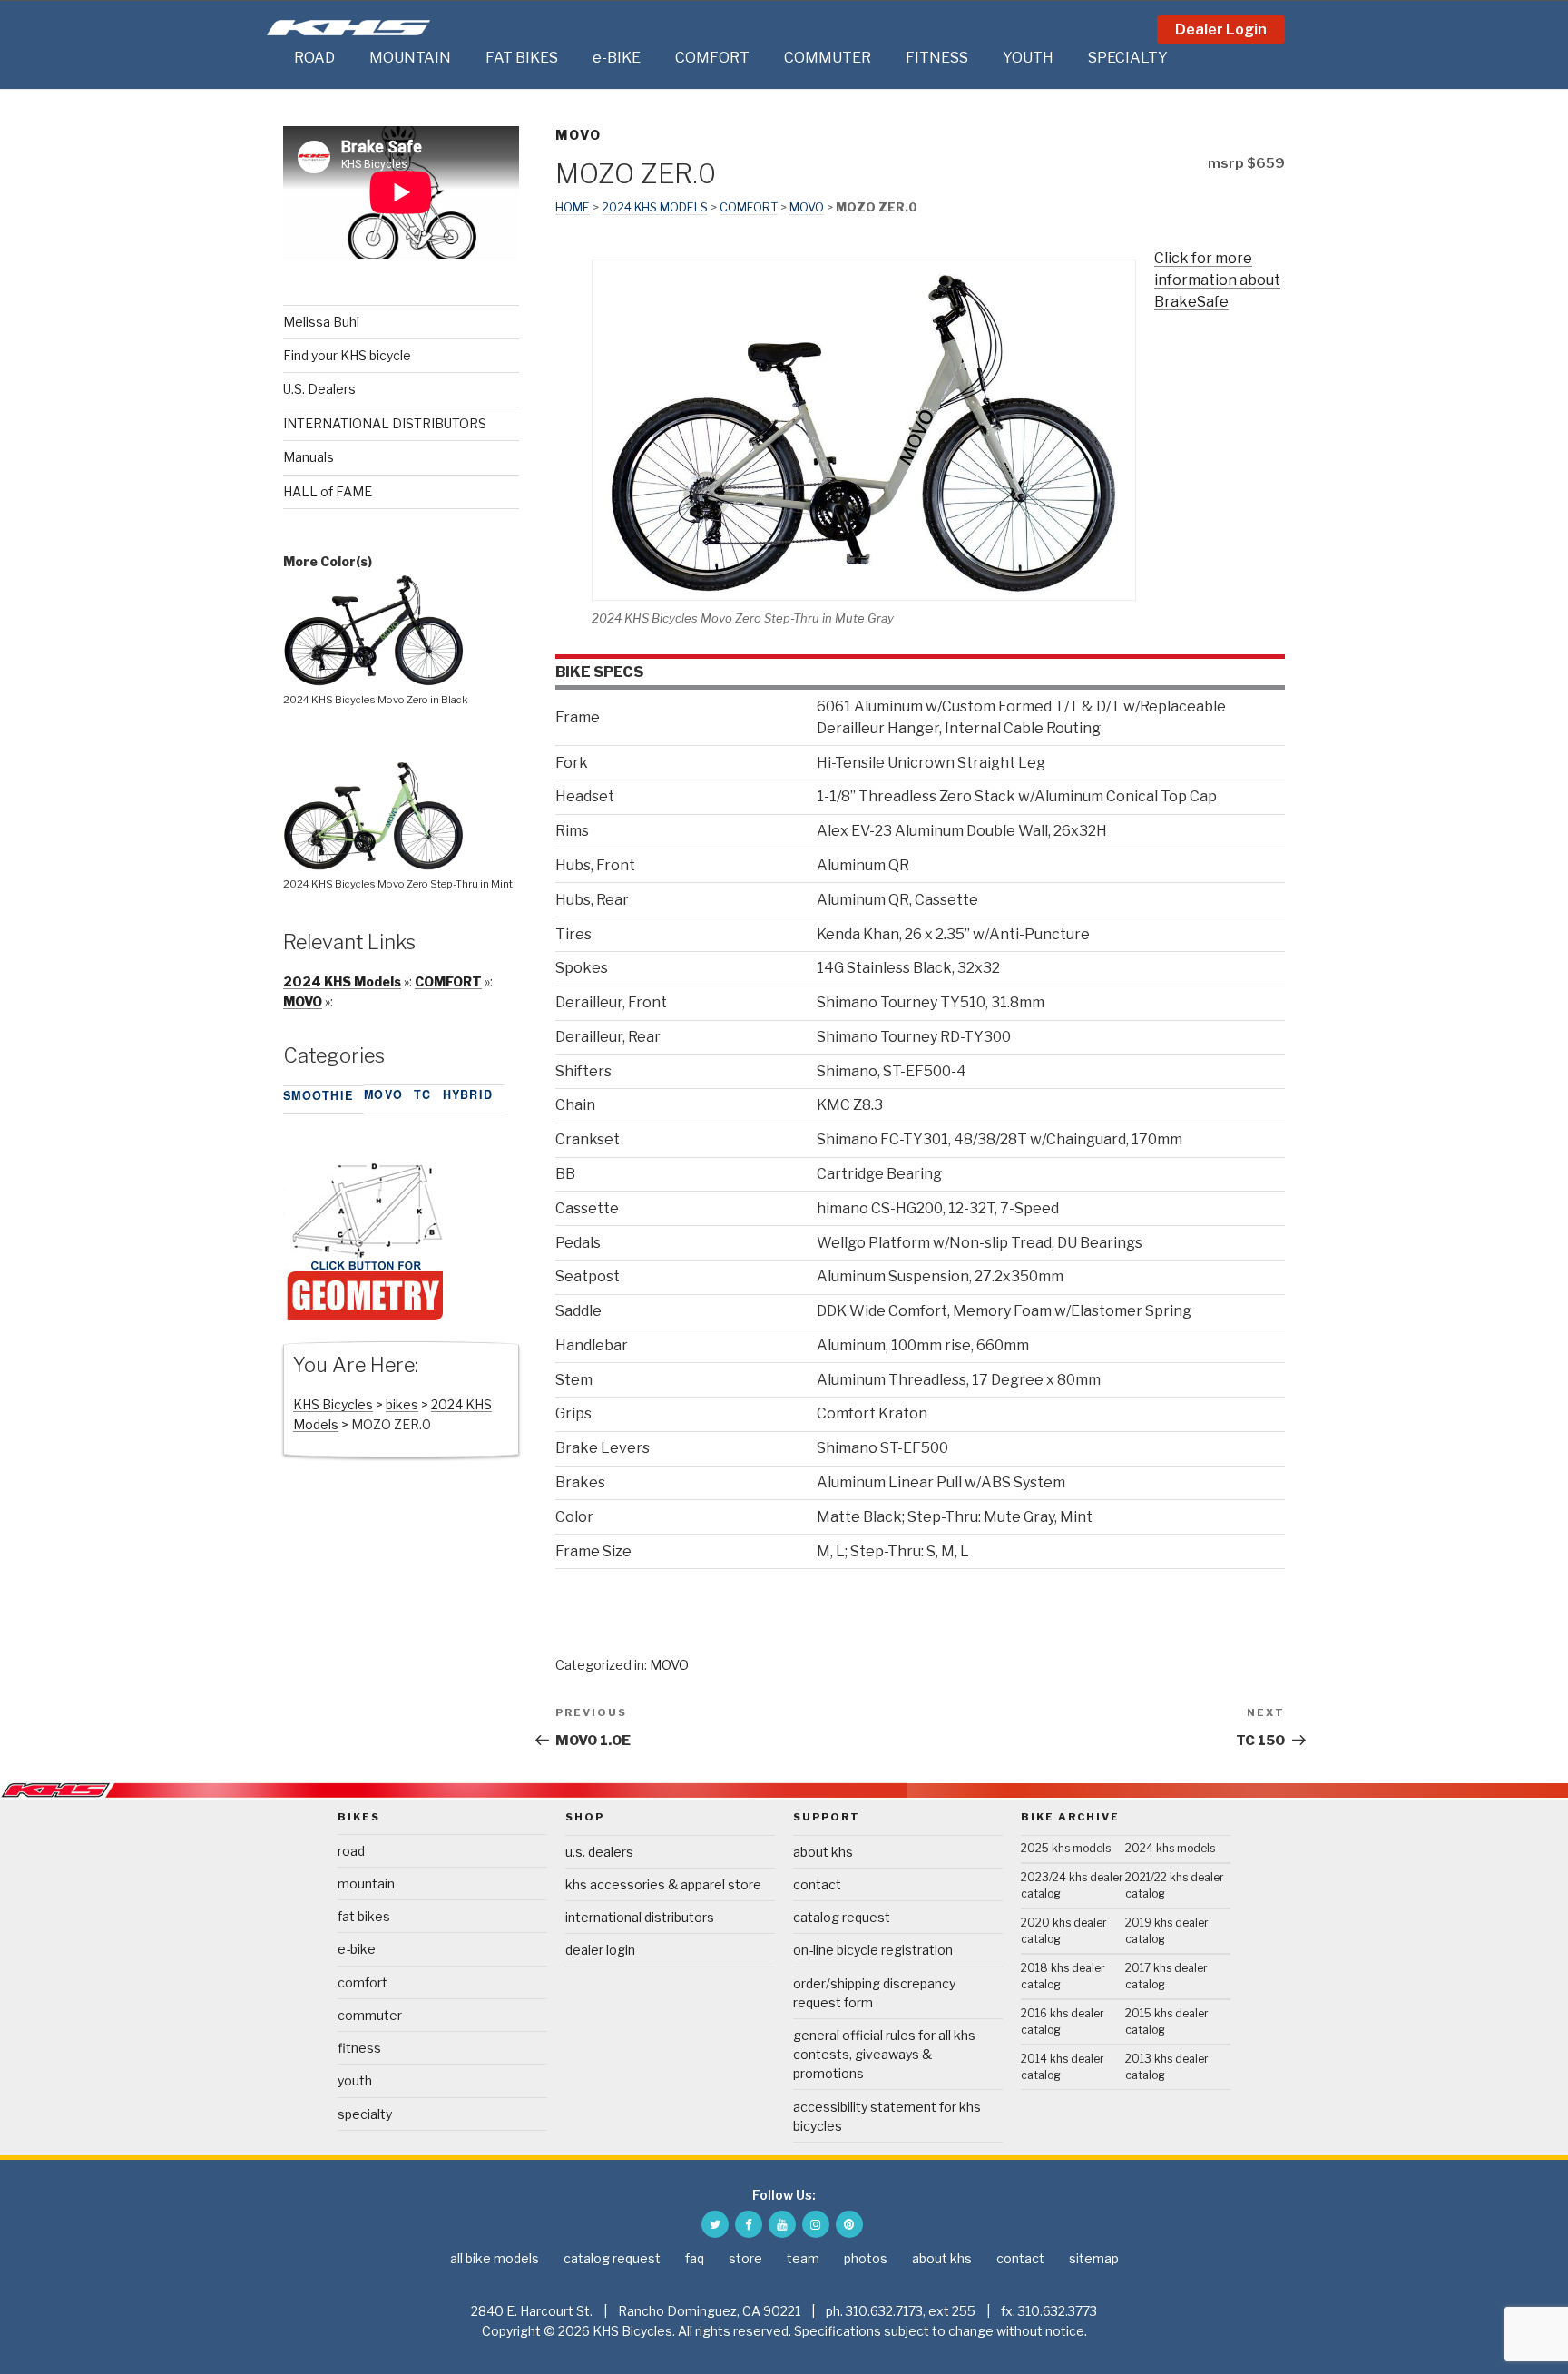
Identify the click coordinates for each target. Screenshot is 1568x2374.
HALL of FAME (328, 491)
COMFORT (712, 58)
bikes (402, 1404)
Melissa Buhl (321, 322)
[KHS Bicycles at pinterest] (849, 2224)
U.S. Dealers (319, 389)
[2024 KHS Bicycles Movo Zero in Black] (374, 681)
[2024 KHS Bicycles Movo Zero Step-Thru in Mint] (374, 865)
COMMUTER (828, 58)
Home (573, 207)
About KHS (823, 1852)
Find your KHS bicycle (347, 355)
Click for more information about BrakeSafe (1217, 280)
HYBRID (468, 1094)
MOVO (578, 135)
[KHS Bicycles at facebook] (749, 2224)
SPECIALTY (1128, 58)
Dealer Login (1221, 29)
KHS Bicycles (333, 1404)
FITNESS (937, 58)
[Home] (276, 58)
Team (803, 2258)
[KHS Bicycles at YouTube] (782, 2224)
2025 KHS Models (1066, 1848)
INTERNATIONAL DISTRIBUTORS (385, 423)
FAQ (695, 2258)
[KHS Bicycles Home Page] (348, 28)
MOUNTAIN (410, 58)
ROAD (314, 58)
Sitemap (1094, 2258)
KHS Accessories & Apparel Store (663, 1884)
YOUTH (1028, 58)
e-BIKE (617, 58)
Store (745, 2258)
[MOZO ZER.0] (365, 1318)
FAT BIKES (522, 58)
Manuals (309, 457)
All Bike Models (495, 2258)
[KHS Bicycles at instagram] (816, 2224)
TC (423, 1094)
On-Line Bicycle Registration (873, 1950)
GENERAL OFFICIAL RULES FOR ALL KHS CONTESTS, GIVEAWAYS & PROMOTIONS (884, 2054)
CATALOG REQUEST (842, 1917)
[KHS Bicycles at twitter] (715, 2224)
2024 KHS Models (655, 207)
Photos (866, 2258)
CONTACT (817, 1884)
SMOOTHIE (318, 1095)
